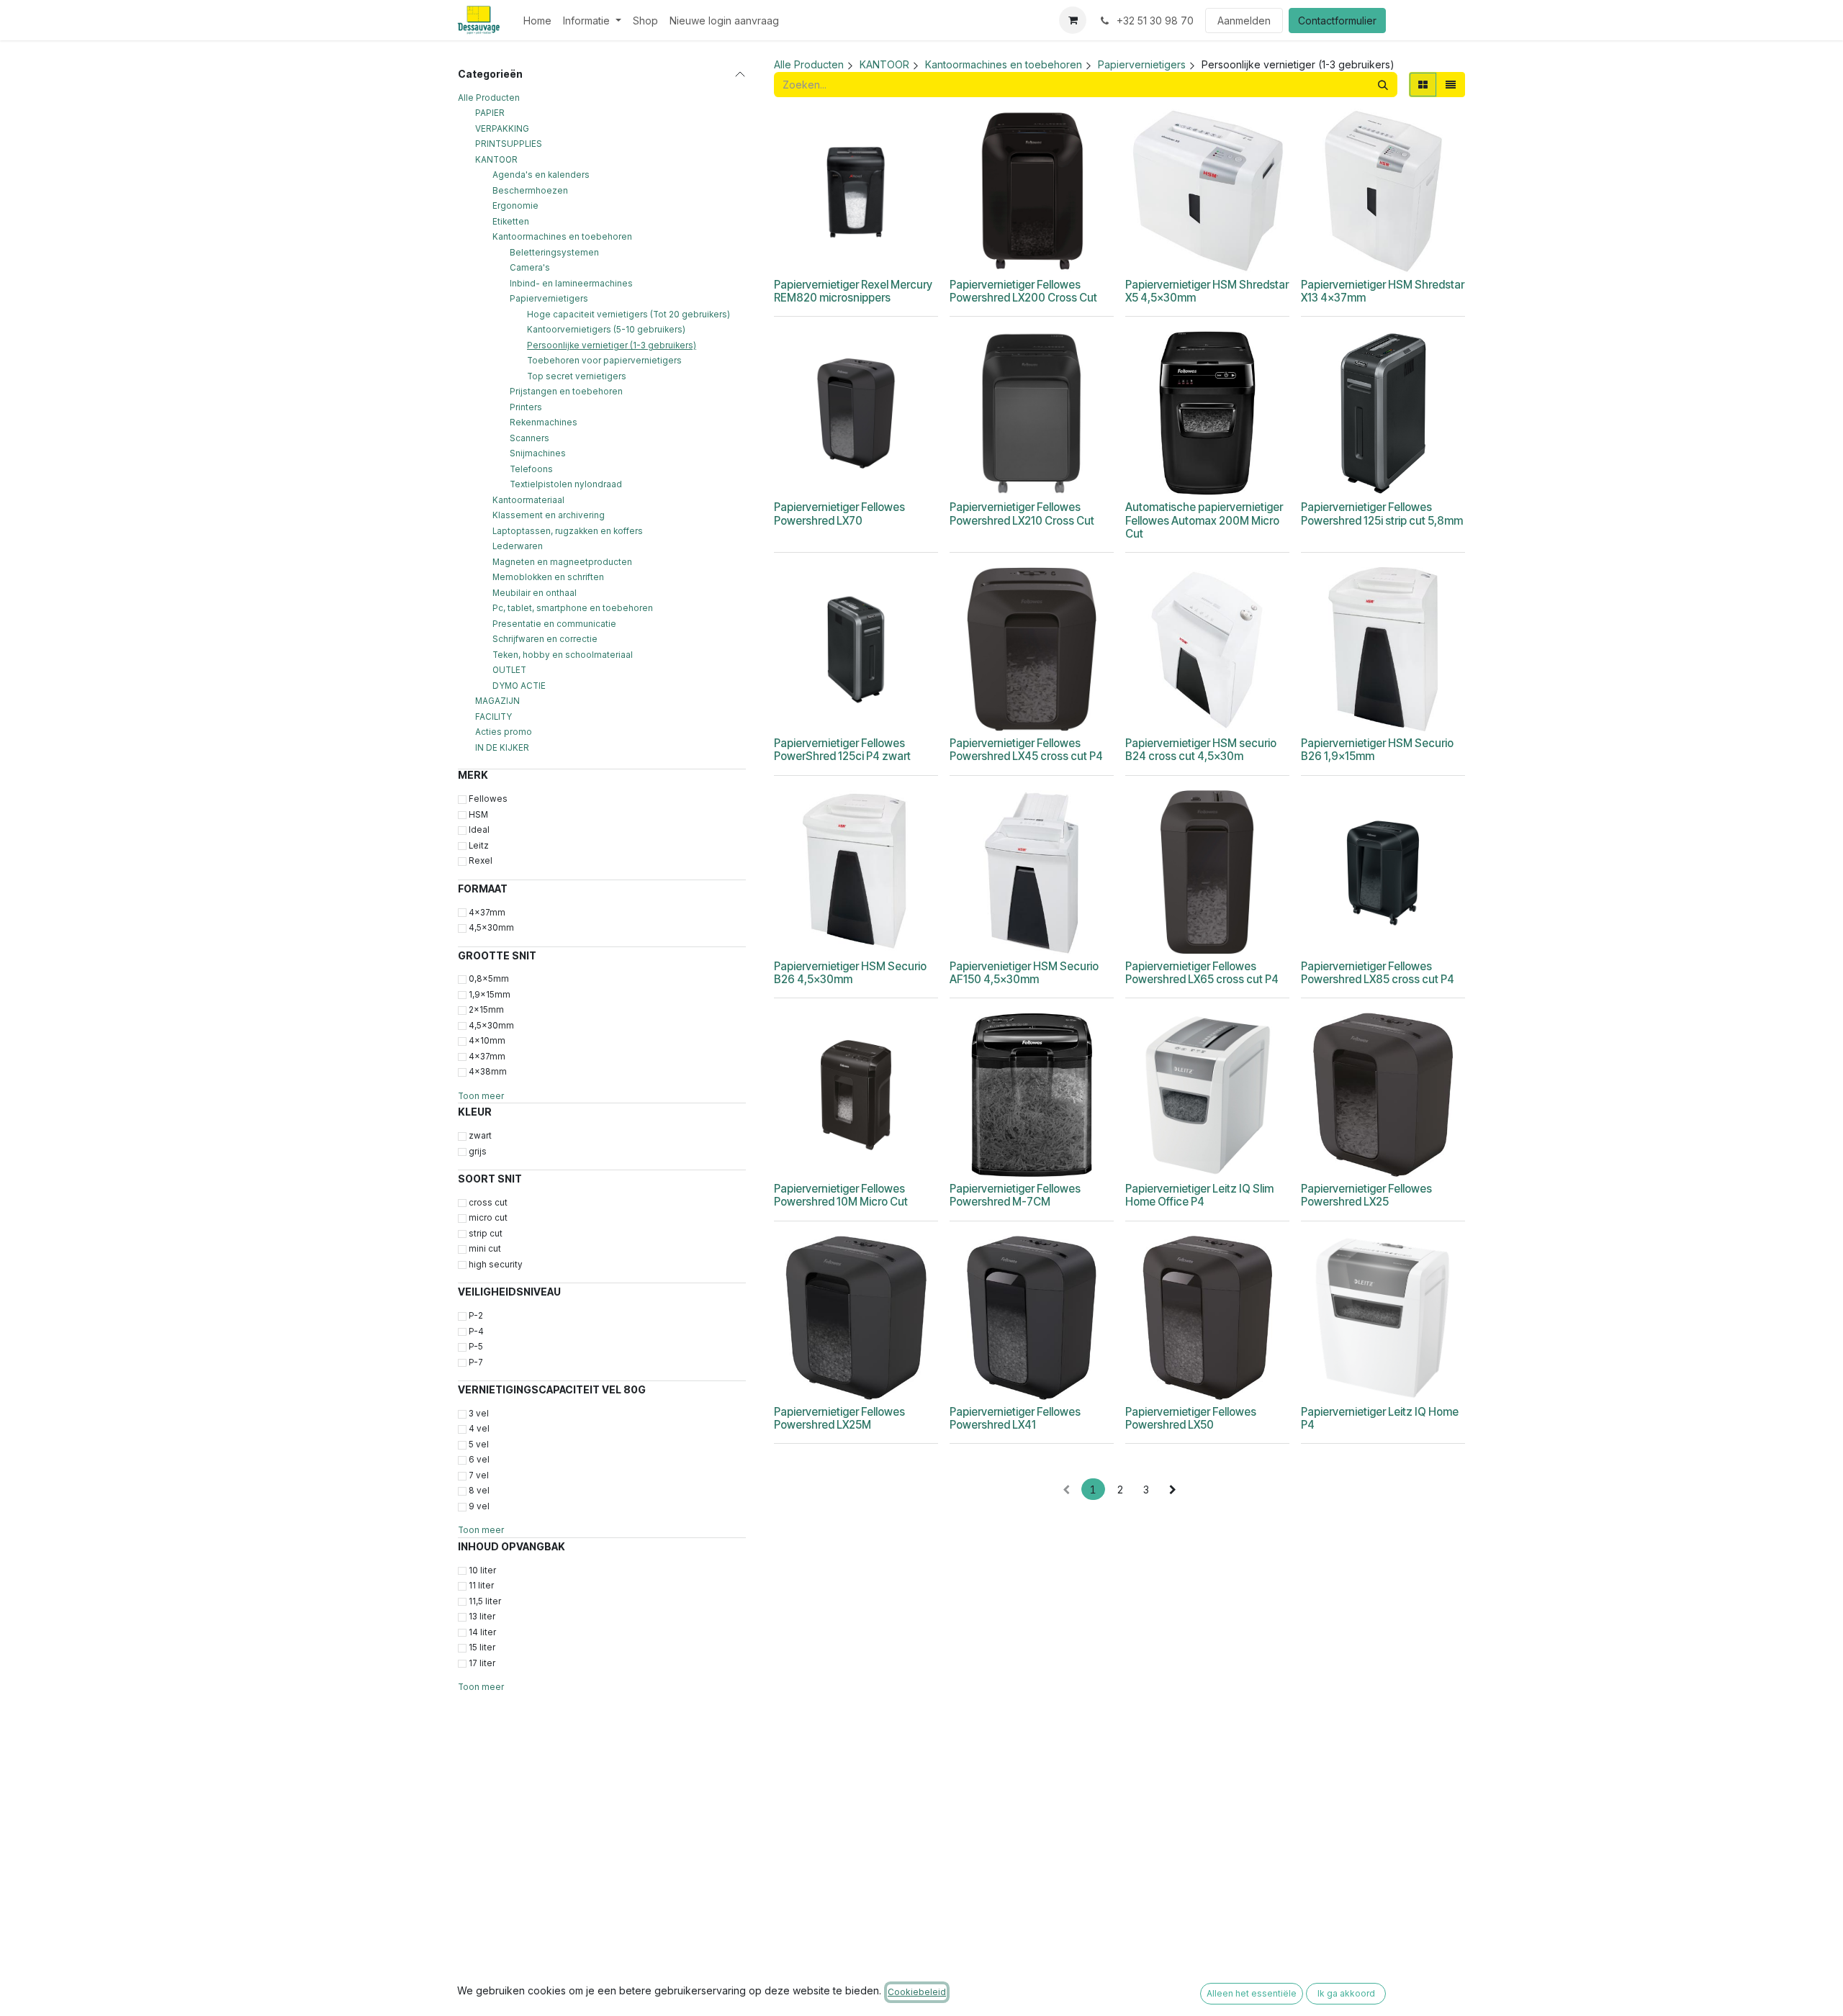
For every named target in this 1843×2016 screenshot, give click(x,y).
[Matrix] (1423, 85)
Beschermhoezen (530, 191)
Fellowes (488, 799)
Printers (526, 407)
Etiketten (511, 222)
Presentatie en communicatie (554, 624)
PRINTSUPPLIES (509, 144)
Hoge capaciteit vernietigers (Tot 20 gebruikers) (628, 315)
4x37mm (487, 912)
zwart (480, 1136)
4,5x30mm (491, 928)
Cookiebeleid (917, 1992)
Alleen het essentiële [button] (1252, 1993)
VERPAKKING (502, 129)
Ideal (479, 830)
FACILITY (494, 717)
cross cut (488, 1203)
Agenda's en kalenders (541, 175)
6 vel (479, 1460)
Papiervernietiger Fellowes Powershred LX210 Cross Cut (1022, 514)
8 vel (479, 1491)
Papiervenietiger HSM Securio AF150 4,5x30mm (1024, 973)
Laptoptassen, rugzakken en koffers (568, 531)
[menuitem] (537, 21)
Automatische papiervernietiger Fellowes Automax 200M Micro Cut (1204, 520)
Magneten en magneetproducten (562, 562)
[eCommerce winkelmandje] (1073, 20)
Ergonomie (515, 206)
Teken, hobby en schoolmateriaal (563, 655)
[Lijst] (1451, 85)
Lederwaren (518, 546)
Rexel (481, 861)
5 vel (479, 1445)
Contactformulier (1337, 21)
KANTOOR (496, 160)
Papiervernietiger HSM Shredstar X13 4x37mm (1383, 291)
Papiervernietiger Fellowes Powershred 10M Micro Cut (841, 1195)
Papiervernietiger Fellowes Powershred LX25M (839, 1418)
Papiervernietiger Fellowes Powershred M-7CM (1015, 1195)
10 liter (482, 1570)
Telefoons (531, 469)
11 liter (481, 1586)
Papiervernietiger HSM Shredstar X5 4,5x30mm (1207, 291)
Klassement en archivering (549, 515)
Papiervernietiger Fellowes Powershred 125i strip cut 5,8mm (1382, 514)
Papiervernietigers (549, 299)
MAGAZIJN (497, 701)
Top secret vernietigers (577, 376)
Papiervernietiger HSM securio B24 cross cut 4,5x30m (1201, 750)
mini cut (485, 1249)
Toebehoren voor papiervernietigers (604, 361)
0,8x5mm (489, 979)
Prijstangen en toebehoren (566, 392)
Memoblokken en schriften (548, 577)
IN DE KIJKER (502, 748)
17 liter (482, 1663)
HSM (478, 815)
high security (496, 1265)
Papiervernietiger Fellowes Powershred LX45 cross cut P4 (1026, 750)
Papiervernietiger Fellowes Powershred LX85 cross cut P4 (1378, 973)
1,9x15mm (490, 995)
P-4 (476, 1332)
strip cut (486, 1234)
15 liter (482, 1647)
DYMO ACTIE (519, 686)
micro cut (488, 1218)
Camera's (530, 268)
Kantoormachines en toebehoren (562, 237)
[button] (834, 254)
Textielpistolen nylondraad (566, 484)
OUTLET (509, 670)
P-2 (476, 1316)
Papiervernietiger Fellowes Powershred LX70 (839, 514)
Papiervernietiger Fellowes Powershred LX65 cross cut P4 (1202, 973)
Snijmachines (538, 453)
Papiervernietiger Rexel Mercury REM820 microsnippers (853, 291)
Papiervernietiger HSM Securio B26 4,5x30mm (850, 973)
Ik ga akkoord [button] (1346, 1993)
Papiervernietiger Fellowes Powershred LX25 (1366, 1195)
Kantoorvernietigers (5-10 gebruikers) (606, 330)
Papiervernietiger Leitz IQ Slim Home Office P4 (1199, 1195)
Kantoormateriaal (528, 500)
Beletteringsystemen (554, 253)
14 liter (482, 1632)
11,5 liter (485, 1601)
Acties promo (504, 732)
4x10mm (487, 1041)
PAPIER (490, 113)
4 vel (479, 1429)
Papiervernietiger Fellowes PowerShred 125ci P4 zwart (842, 750)
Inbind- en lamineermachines (571, 284)
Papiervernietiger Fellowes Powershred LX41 (1015, 1418)
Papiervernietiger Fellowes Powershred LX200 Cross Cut (1023, 291)
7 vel (479, 1475)
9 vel (479, 1506)
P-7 (476, 1362)
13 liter (482, 1617)
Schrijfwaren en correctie (545, 639)
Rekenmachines (544, 422)
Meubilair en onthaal (535, 593)
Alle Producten (489, 98)
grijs (478, 1151)
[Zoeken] (1383, 85)
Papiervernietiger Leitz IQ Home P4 (1380, 1418)
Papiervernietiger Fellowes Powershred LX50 (1191, 1418)
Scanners (530, 438)
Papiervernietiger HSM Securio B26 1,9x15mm (1377, 750)
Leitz (479, 846)
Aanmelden (1244, 21)
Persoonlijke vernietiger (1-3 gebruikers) (612, 345)
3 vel (479, 1414)
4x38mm (488, 1072)
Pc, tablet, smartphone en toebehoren (573, 608)
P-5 (476, 1347)
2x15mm (486, 1010)
